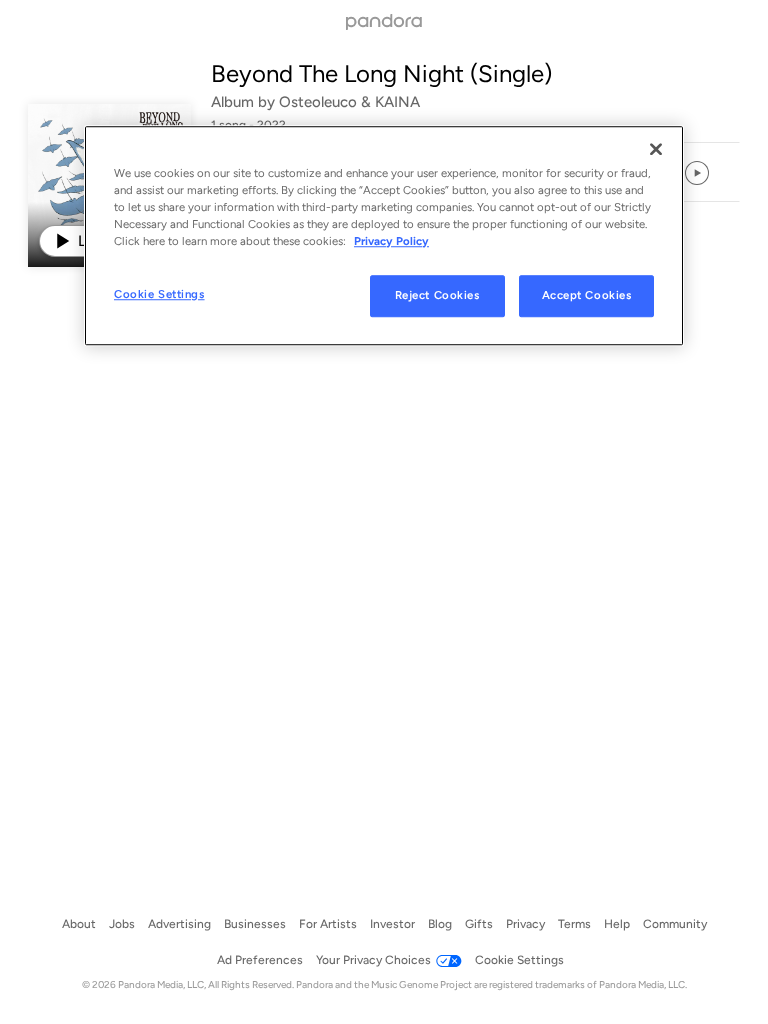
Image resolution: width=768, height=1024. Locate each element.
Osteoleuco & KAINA (349, 102)
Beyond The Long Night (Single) (381, 73)
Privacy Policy (391, 241)
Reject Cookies (437, 295)
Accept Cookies (587, 295)
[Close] (656, 149)
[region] (384, 235)
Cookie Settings (159, 294)
